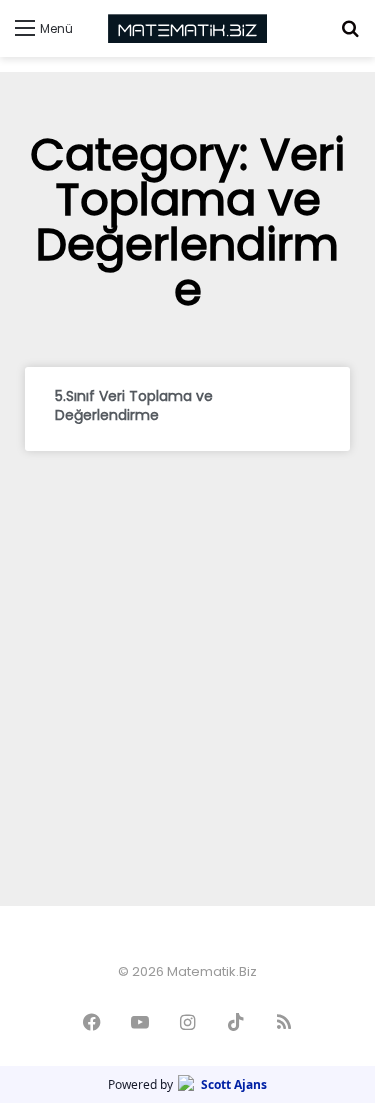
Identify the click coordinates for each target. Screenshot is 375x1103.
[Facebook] (92, 1022)
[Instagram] (188, 1022)
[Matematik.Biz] (188, 28)
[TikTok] (236, 1022)
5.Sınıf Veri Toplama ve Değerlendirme (134, 406)
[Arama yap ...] (350, 35)
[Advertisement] (187, 658)
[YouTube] (140, 1022)
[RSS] (284, 1022)
